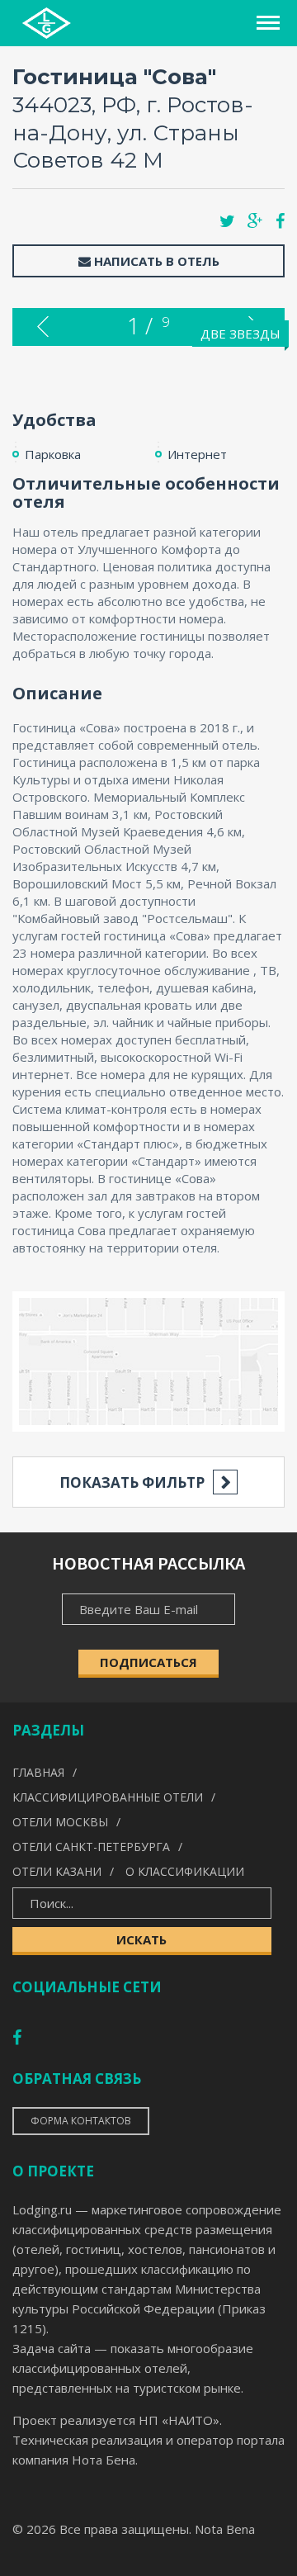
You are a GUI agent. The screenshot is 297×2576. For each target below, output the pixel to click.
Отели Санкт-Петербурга (91, 1847)
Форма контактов (81, 2121)
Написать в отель (155, 261)
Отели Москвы (60, 1822)
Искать (141, 1939)
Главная (38, 1772)
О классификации (185, 1871)
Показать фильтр (132, 1482)
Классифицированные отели (108, 1797)
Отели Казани (57, 1871)
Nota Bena (225, 2529)
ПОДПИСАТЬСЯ (148, 1662)
